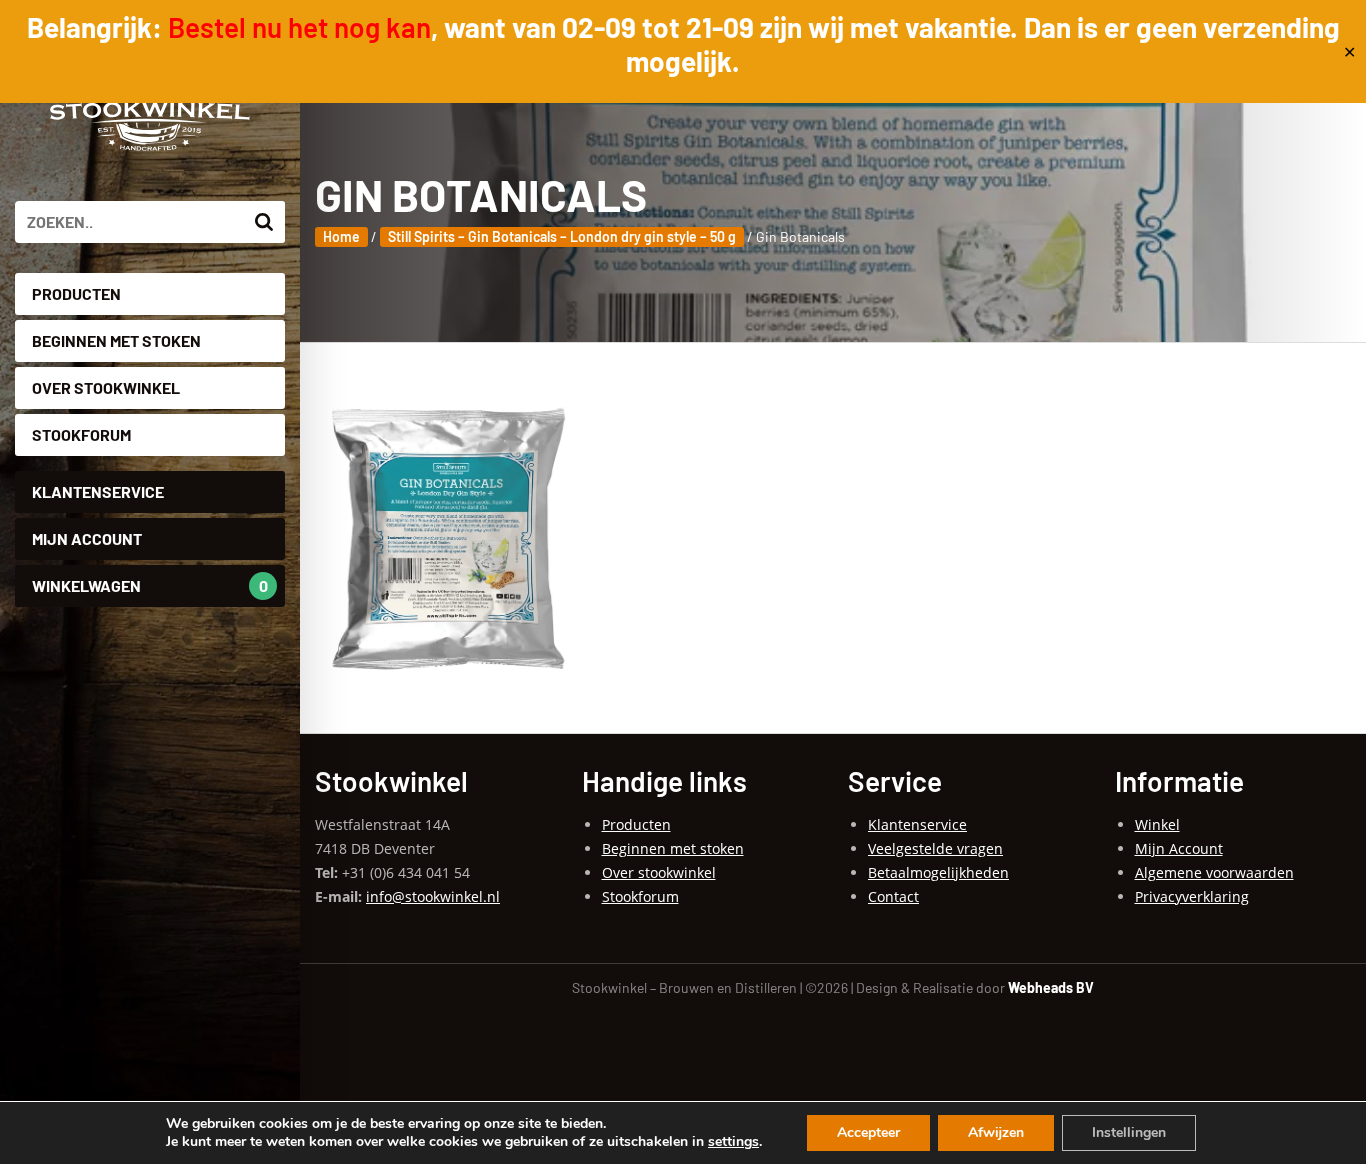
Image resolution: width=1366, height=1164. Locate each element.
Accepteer (868, 1132)
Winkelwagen (150, 585)
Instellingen (1129, 1132)
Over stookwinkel (106, 387)
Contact (893, 896)
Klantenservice (98, 491)
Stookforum (81, 434)
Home (341, 236)
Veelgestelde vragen (935, 848)
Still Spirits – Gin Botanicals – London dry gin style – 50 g (562, 236)
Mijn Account (87, 538)
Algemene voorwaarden (1214, 872)
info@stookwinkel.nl (433, 896)
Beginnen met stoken (116, 340)
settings (733, 1142)
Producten (76, 293)
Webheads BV (1051, 987)
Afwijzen (996, 1132)
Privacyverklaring (1192, 896)
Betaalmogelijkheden (938, 872)
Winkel (1157, 824)
